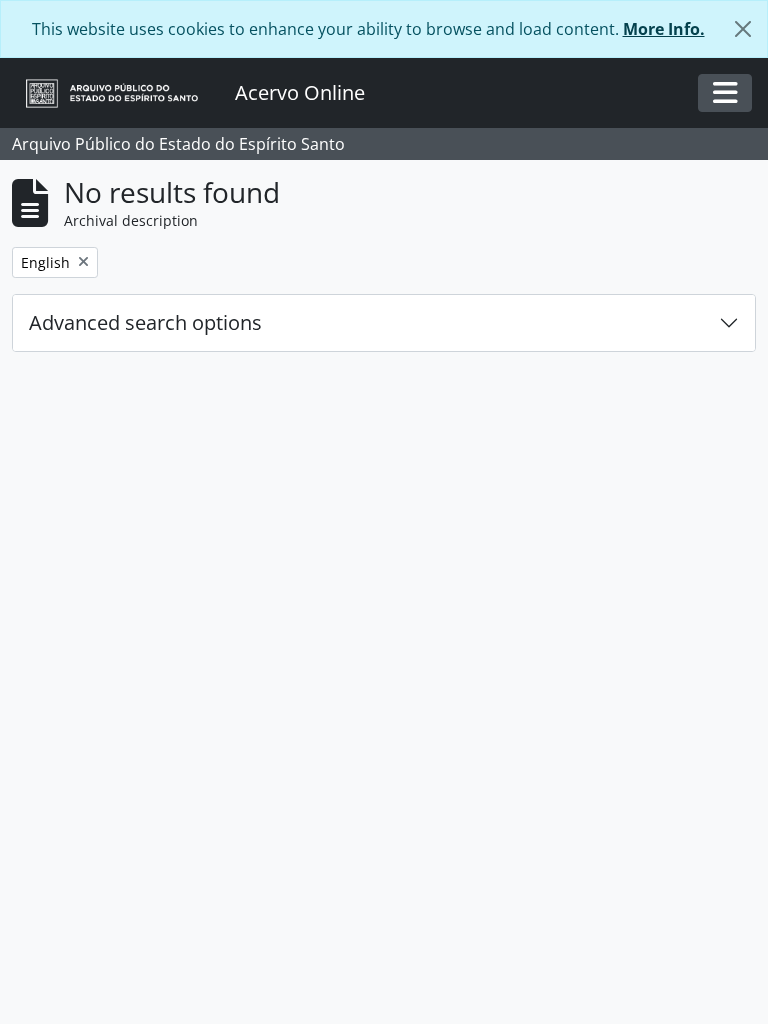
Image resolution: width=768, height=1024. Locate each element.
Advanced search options (145, 322)
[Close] (743, 29)
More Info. (664, 29)
